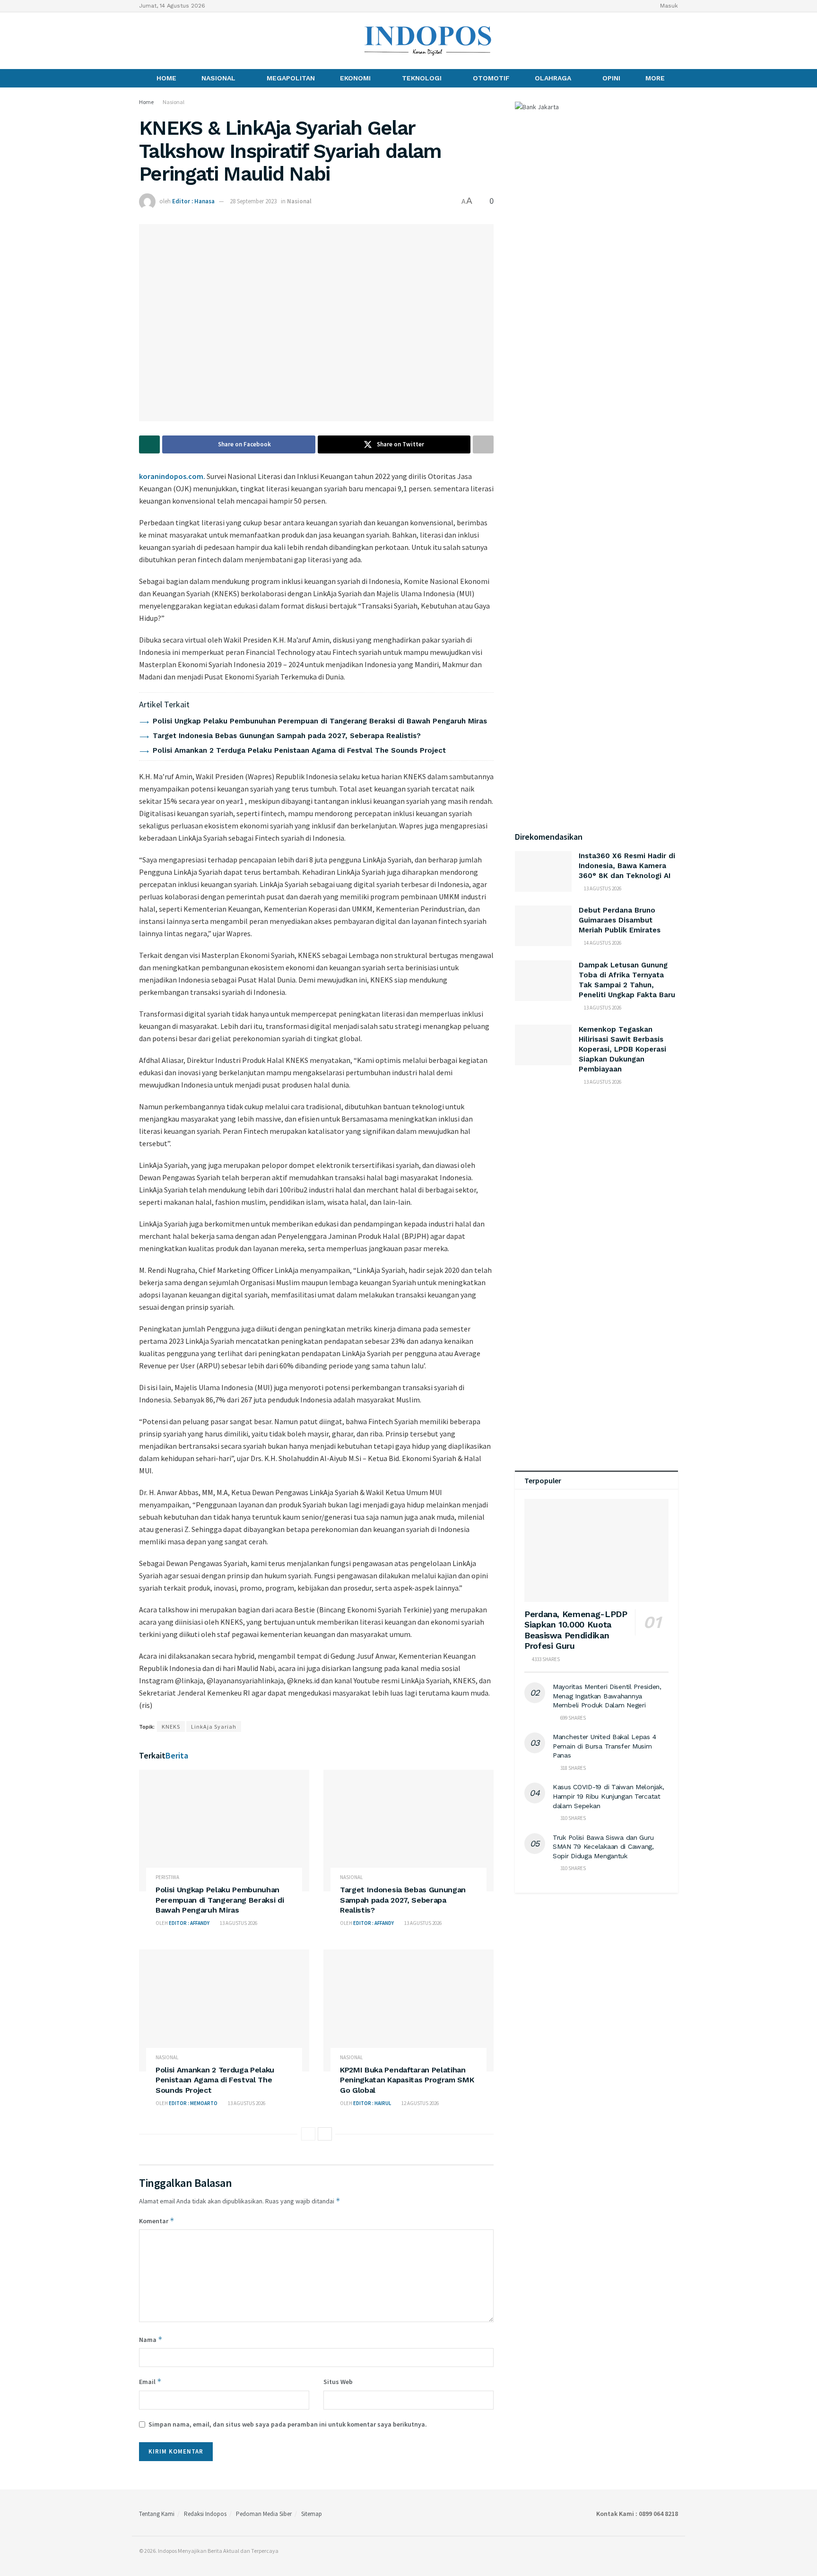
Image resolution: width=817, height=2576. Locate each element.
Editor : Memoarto (193, 2103)
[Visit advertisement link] (596, 1188)
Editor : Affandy (189, 1923)
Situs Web (338, 2382)
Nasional (218, 78)
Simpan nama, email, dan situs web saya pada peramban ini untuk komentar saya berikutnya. (288, 2424)
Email (150, 2381)
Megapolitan (291, 78)
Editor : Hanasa (193, 201)
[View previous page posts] (308, 2134)
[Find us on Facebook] (142, 40)
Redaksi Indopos (205, 2514)
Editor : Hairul (372, 2103)
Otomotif (491, 78)
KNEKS (171, 1727)
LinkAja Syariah (214, 1727)
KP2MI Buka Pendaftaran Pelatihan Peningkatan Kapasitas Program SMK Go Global (407, 2080)
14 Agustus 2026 (602, 943)
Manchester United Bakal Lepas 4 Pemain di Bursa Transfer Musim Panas (604, 1746)
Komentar (157, 2221)
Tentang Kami (157, 2514)
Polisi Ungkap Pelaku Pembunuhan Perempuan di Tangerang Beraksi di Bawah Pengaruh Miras (320, 721)
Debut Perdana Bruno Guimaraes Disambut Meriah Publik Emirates (620, 920)
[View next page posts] (325, 2134)
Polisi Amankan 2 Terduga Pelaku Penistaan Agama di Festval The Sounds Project (299, 750)
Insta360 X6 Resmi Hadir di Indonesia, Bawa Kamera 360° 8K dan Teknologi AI (627, 866)
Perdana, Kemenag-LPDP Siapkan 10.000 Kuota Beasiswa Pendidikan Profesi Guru (576, 1630)
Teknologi (422, 78)
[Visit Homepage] (428, 41)
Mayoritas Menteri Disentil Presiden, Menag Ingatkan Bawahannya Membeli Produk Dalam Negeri (607, 1696)
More (655, 78)
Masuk (668, 6)
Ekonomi (355, 78)
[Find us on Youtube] (174, 40)
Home (166, 78)
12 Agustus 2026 (420, 2103)
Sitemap (312, 2514)
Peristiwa (167, 1877)
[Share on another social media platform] (483, 444)
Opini (611, 78)
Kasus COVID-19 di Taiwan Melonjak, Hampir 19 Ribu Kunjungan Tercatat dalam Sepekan (608, 1796)
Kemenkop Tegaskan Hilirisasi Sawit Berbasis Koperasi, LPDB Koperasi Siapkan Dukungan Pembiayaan (622, 1049)
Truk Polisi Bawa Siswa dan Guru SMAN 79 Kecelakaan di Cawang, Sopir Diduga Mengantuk (603, 1847)
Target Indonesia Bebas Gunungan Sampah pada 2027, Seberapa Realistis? (287, 736)
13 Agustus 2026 (238, 1923)
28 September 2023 (253, 201)
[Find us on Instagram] (158, 40)
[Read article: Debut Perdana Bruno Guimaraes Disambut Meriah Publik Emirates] (543, 926)
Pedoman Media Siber (264, 2514)
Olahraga (553, 78)
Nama (151, 2339)
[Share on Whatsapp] (149, 444)
